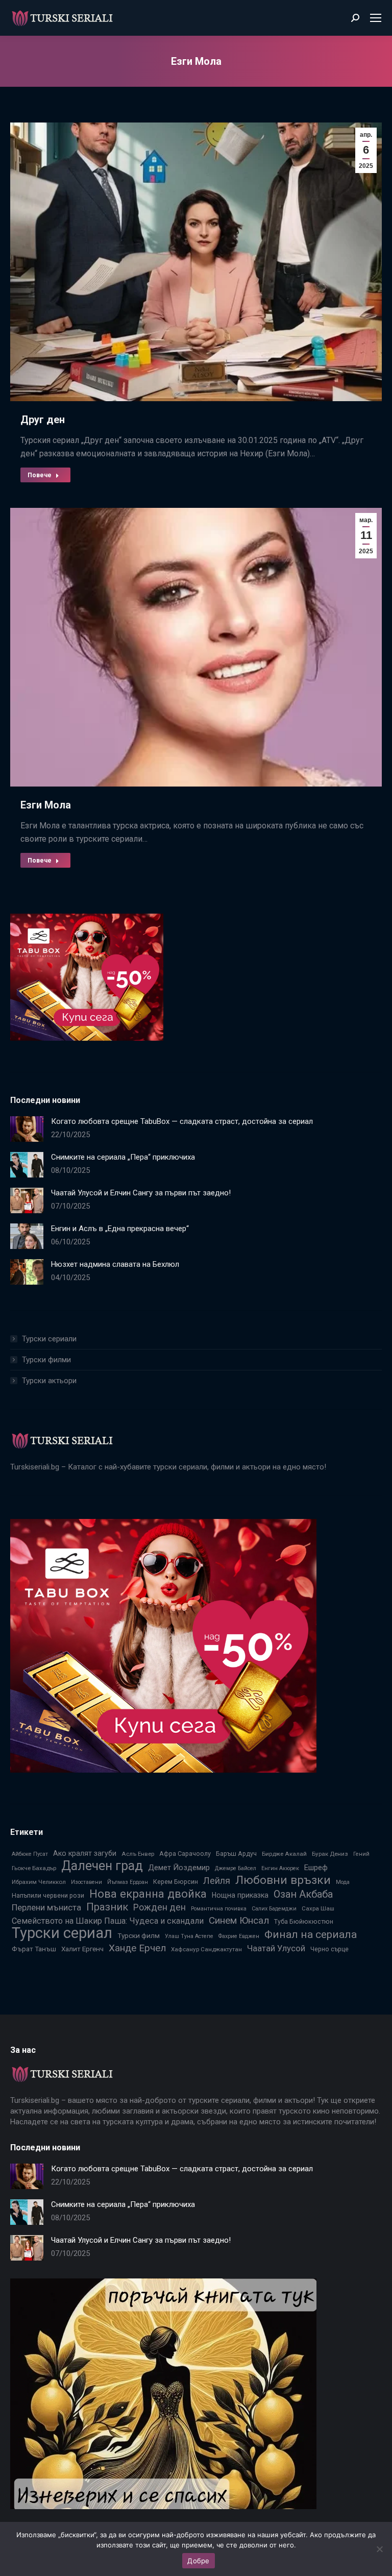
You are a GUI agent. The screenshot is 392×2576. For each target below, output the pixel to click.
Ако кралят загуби (85, 1853)
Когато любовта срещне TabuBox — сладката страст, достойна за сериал (182, 1121)
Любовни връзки (283, 1880)
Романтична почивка (219, 1909)
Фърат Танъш (34, 1949)
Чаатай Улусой (276, 1948)
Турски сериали (49, 1339)
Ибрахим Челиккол (39, 1882)
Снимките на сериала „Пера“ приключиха (123, 1157)
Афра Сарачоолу (185, 1854)
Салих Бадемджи (274, 1909)
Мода (343, 1882)
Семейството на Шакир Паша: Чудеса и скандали (108, 1921)
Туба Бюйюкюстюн (304, 1921)
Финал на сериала (311, 1934)
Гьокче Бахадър (34, 1868)
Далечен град (102, 1866)
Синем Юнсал (239, 1920)
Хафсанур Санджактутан (206, 1949)
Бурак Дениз (330, 1854)
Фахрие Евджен (239, 1936)
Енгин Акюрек (280, 1868)
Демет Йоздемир (179, 1868)
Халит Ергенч (82, 1949)
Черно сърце (329, 1949)
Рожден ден (160, 1907)
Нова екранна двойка (148, 1894)
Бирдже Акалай (284, 1854)
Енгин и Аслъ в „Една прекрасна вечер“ (120, 1229)
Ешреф (316, 1868)
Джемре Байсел (236, 1868)
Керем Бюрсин (176, 1882)
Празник (107, 1907)
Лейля (217, 1881)
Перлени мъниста (46, 1907)
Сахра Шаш (318, 1908)
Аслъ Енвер (138, 1854)
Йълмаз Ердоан (128, 1882)
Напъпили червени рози (48, 1895)
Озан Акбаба (303, 1894)
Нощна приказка (240, 1895)
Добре (198, 2561)
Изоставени (87, 1882)
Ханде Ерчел (137, 1948)
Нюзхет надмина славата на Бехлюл (115, 1264)
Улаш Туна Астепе (189, 1936)
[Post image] (27, 1129)
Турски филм (139, 1935)
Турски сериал (62, 1933)
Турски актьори (49, 1381)
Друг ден (43, 420)
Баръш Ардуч (236, 1854)
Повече (40, 475)
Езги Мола (46, 805)
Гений (361, 1854)
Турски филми (46, 1360)
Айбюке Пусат (30, 1854)
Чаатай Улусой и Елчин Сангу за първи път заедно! (141, 1193)
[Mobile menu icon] (376, 18)
